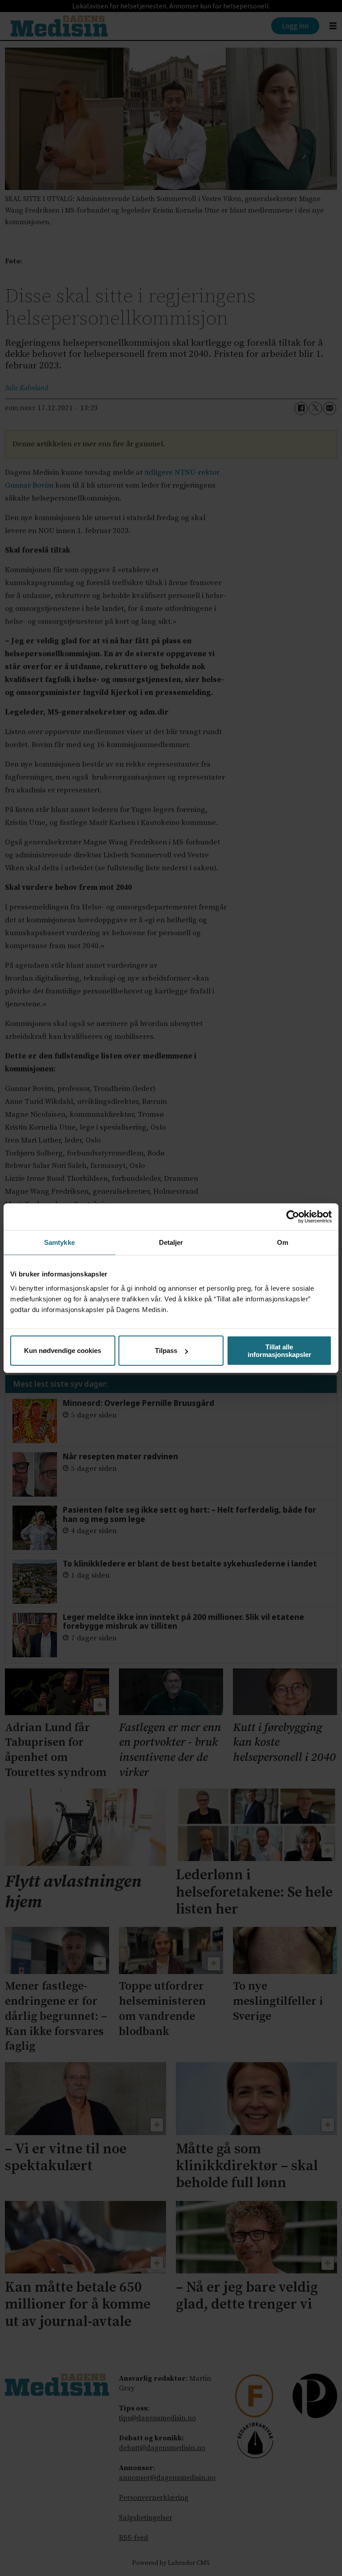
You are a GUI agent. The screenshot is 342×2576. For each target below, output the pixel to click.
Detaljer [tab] (171, 1242)
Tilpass (166, 1351)
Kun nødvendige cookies (63, 1351)
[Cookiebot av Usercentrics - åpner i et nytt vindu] (293, 1217)
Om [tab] (283, 1242)
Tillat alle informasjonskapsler (279, 1350)
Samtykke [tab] (59, 1242)
